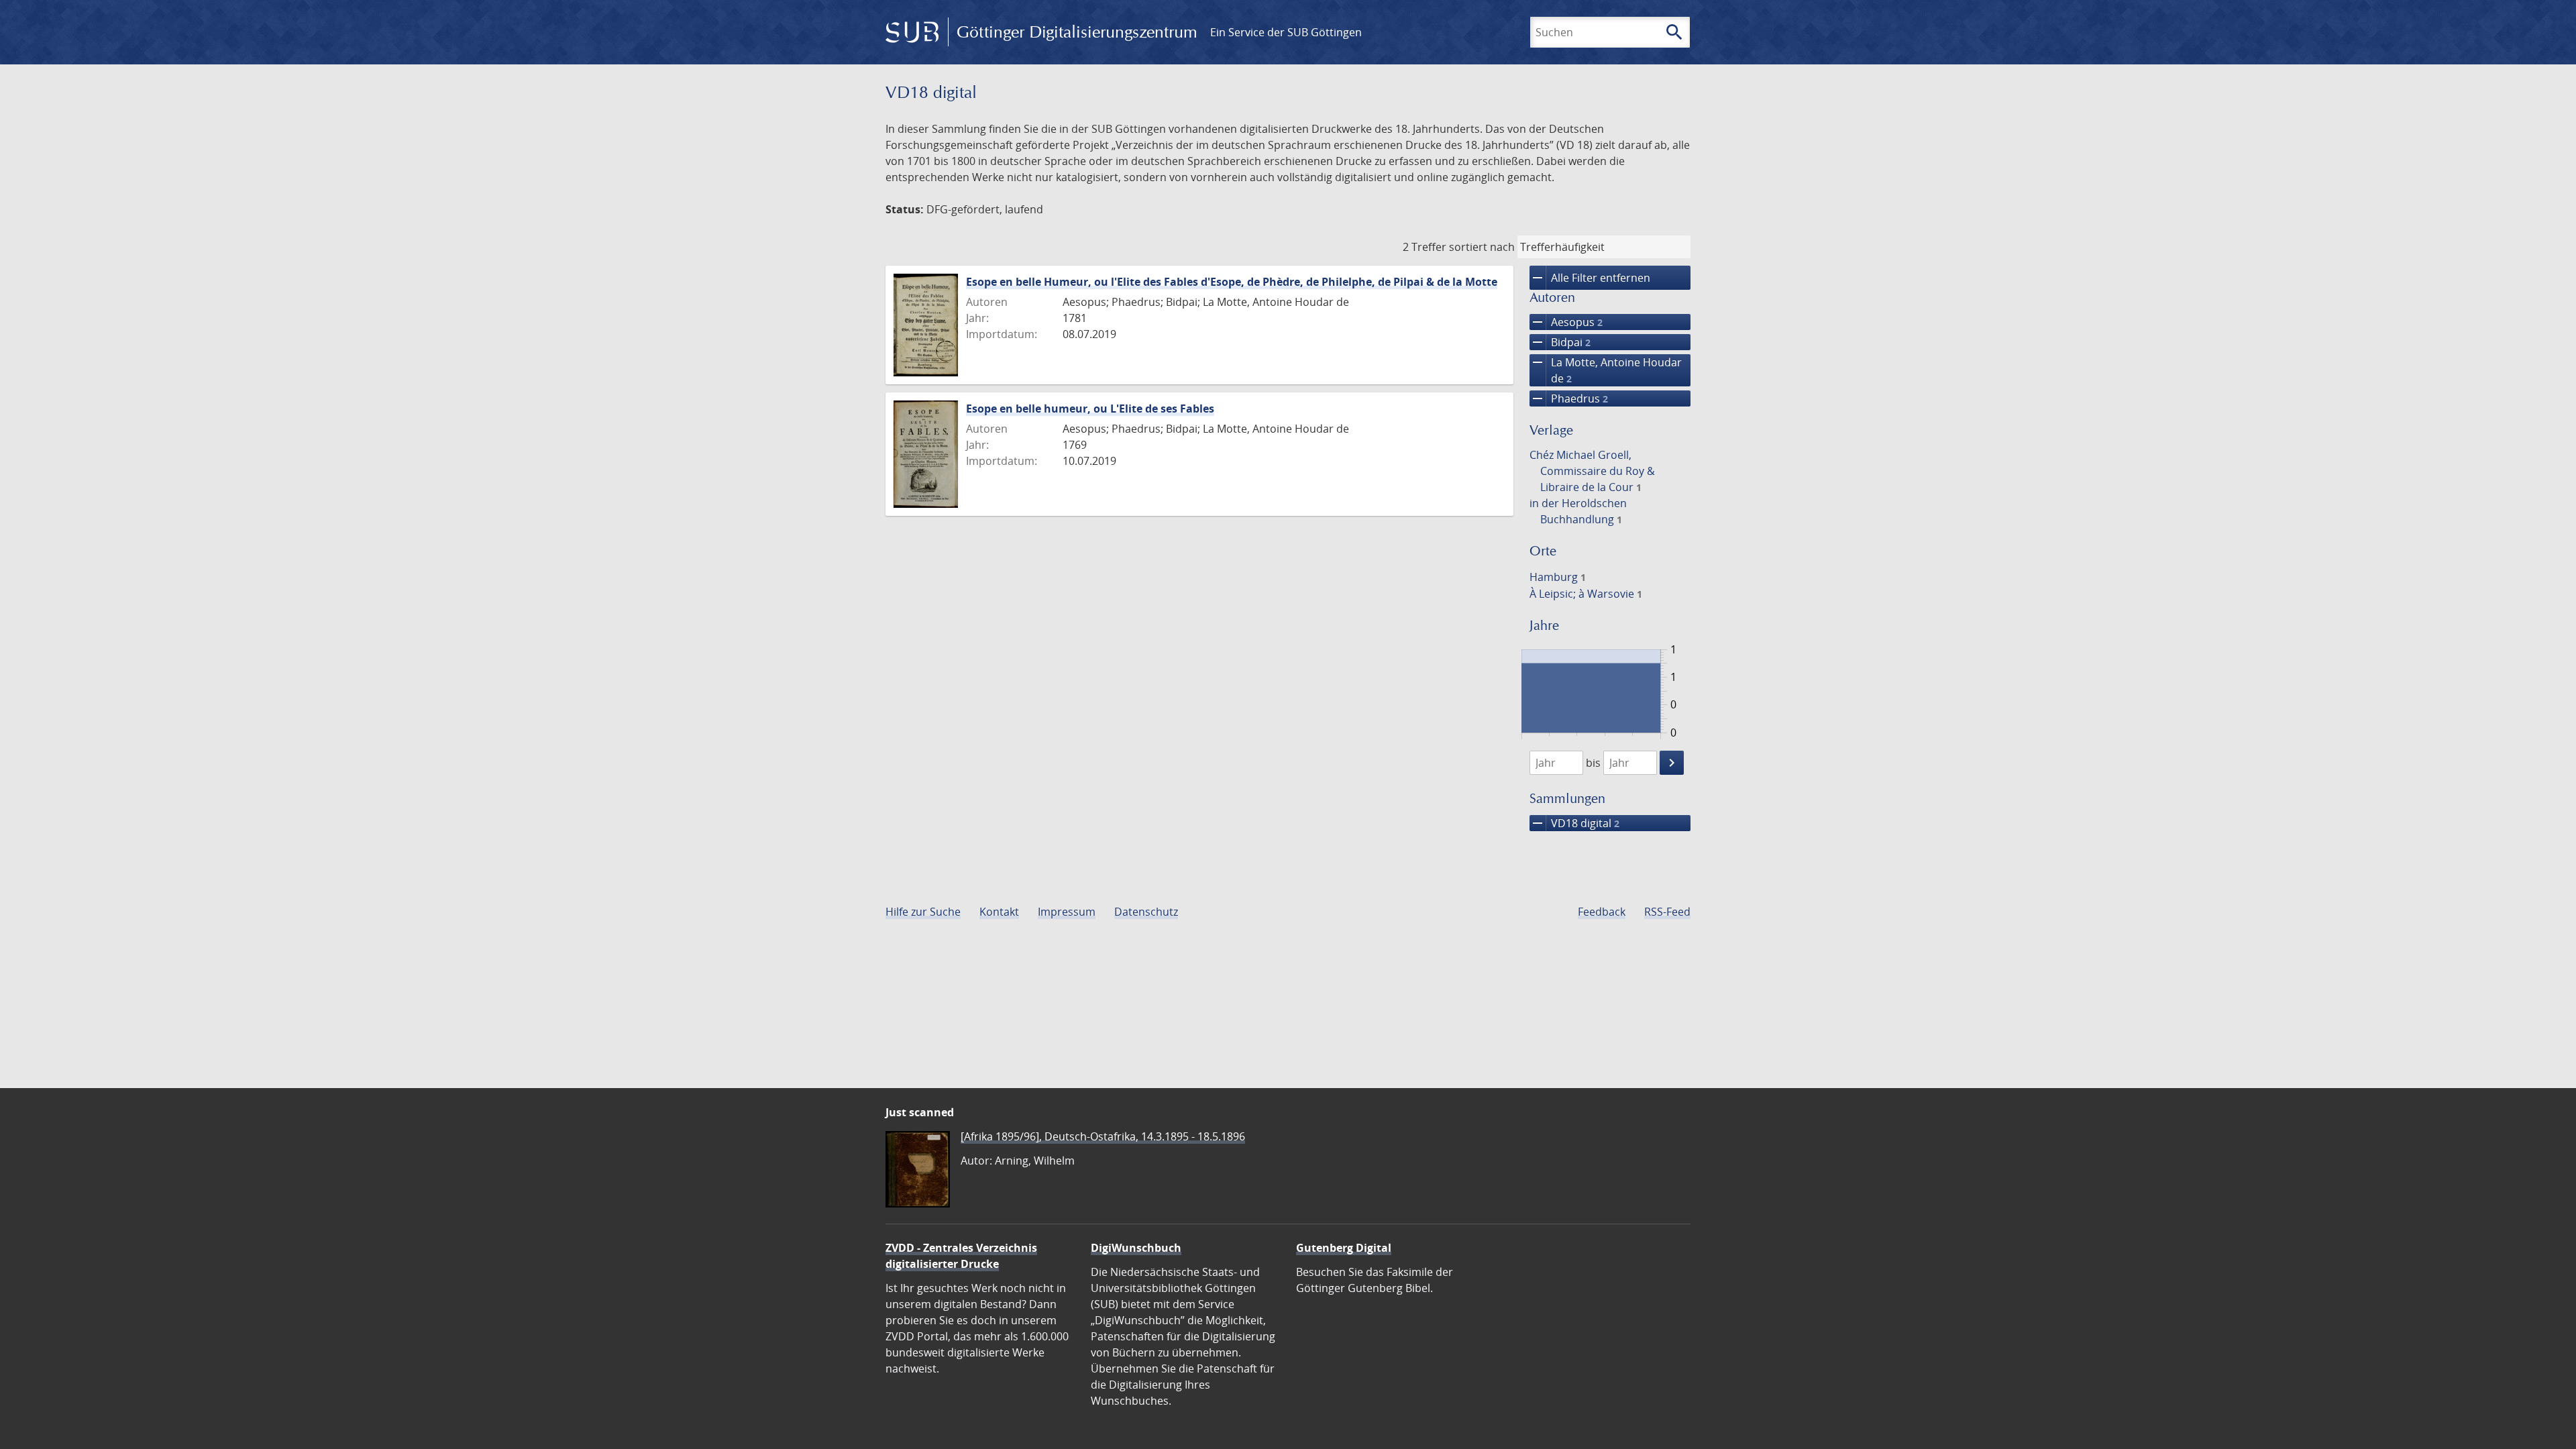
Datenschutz (1146, 912)
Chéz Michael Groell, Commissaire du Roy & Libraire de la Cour (1592, 471)
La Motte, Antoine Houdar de (1606, 370)
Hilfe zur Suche (923, 912)
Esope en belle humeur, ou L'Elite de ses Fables (1090, 409)
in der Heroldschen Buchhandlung (1578, 511)
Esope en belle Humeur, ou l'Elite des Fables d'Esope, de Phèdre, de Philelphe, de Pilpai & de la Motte (1232, 282)
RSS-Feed (1667, 912)
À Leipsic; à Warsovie (1586, 594)
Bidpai (1560, 342)
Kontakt (999, 912)
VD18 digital (1574, 823)
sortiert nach (1482, 247)
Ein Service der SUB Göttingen (1286, 32)
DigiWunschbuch (1136, 1248)
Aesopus (1566, 322)
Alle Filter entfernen (1590, 278)
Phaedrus (1569, 398)
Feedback (1602, 912)
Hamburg (1558, 577)
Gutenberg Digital (1344, 1248)
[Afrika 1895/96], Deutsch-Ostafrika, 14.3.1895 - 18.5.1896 (1103, 1136)
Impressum (1067, 912)
